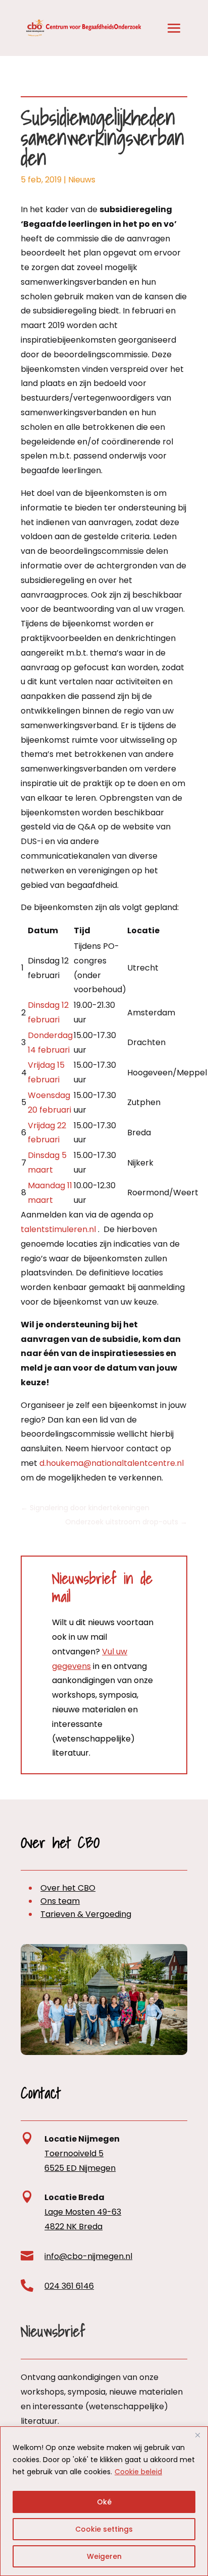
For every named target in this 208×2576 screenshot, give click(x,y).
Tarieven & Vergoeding (86, 1914)
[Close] (197, 2435)
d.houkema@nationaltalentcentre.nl (112, 1463)
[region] (104, 2501)
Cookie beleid (138, 2472)
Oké (104, 2502)
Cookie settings (104, 2529)
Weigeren (104, 2556)
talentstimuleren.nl (58, 1229)
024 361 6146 (69, 2286)
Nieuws (82, 180)
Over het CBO (68, 1888)
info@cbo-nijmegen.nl (88, 2256)
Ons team (60, 1901)
